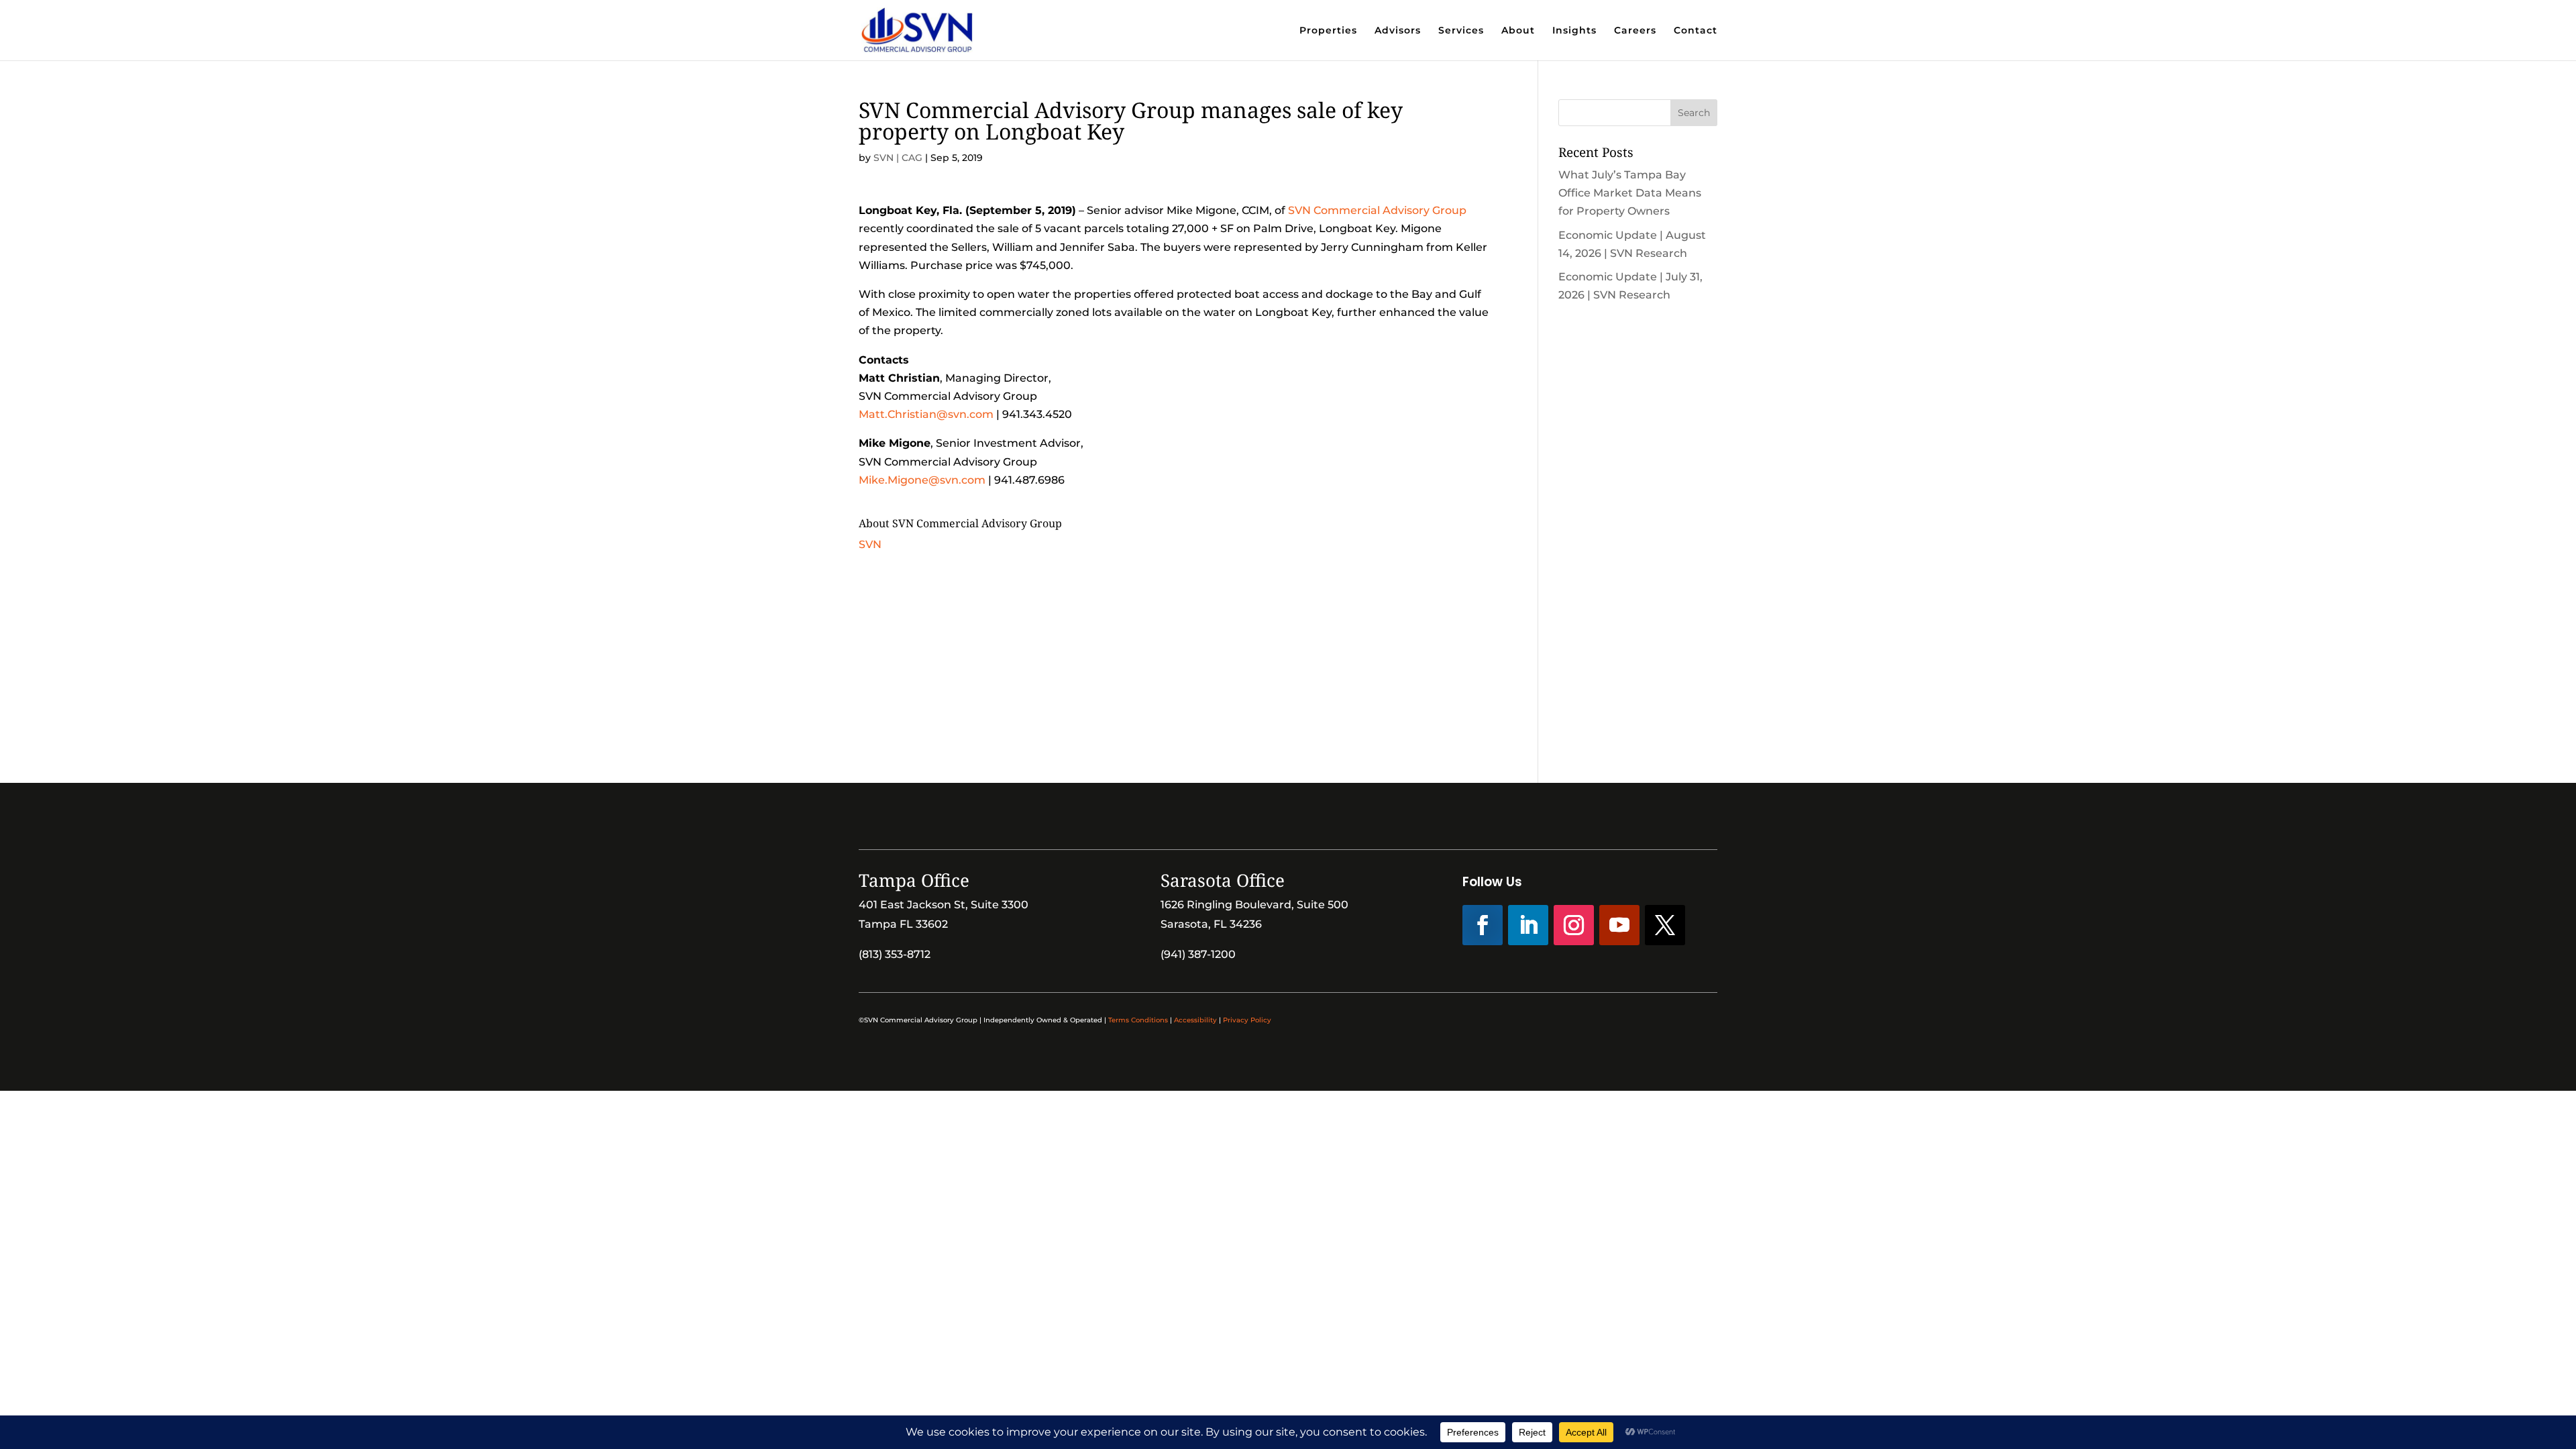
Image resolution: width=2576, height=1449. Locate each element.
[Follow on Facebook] (1483, 925)
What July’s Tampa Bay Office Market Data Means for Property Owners (1630, 193)
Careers (1635, 31)
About (1518, 31)
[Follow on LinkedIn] (1528, 925)
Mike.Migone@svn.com (922, 480)
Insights (1574, 31)
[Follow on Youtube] (1619, 925)
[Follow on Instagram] (1574, 925)
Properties (1328, 31)
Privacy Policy (1247, 1020)
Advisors (1398, 31)
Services (1461, 31)
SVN (870, 544)
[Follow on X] (1665, 925)
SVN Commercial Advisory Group (1377, 210)
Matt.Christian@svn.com (926, 414)
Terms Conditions (1138, 1020)
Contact (1696, 31)
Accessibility (1195, 1020)
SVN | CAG (898, 158)
